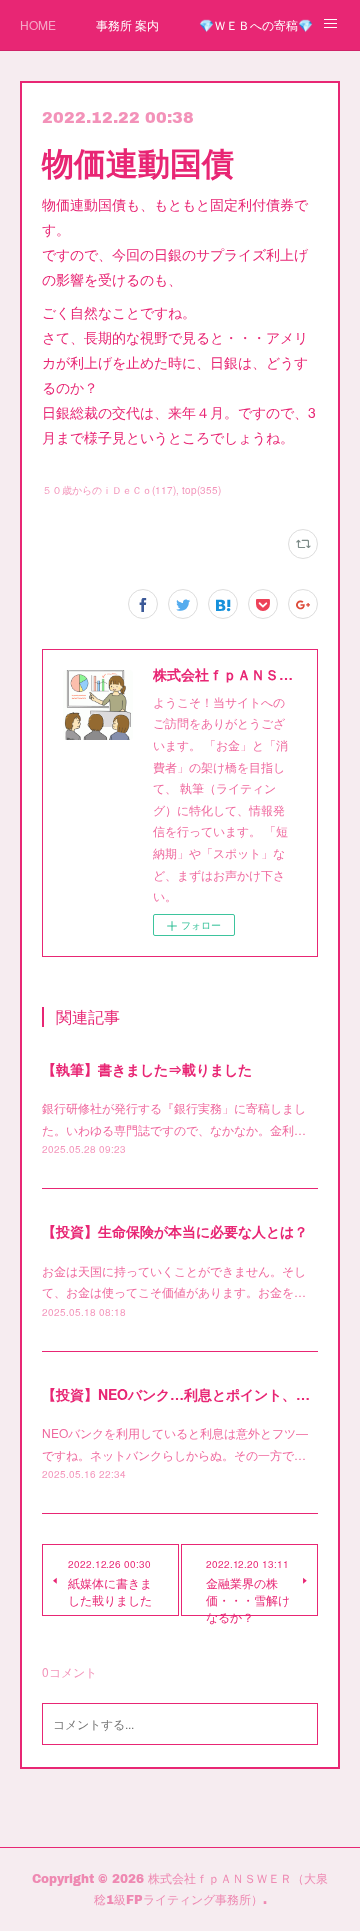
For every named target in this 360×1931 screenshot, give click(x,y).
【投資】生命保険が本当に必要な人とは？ (175, 1231)
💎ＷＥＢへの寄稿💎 (256, 24)
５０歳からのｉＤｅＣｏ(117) (109, 490)
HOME (38, 24)
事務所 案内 (127, 24)
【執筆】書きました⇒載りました (147, 1069)
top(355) (201, 490)
